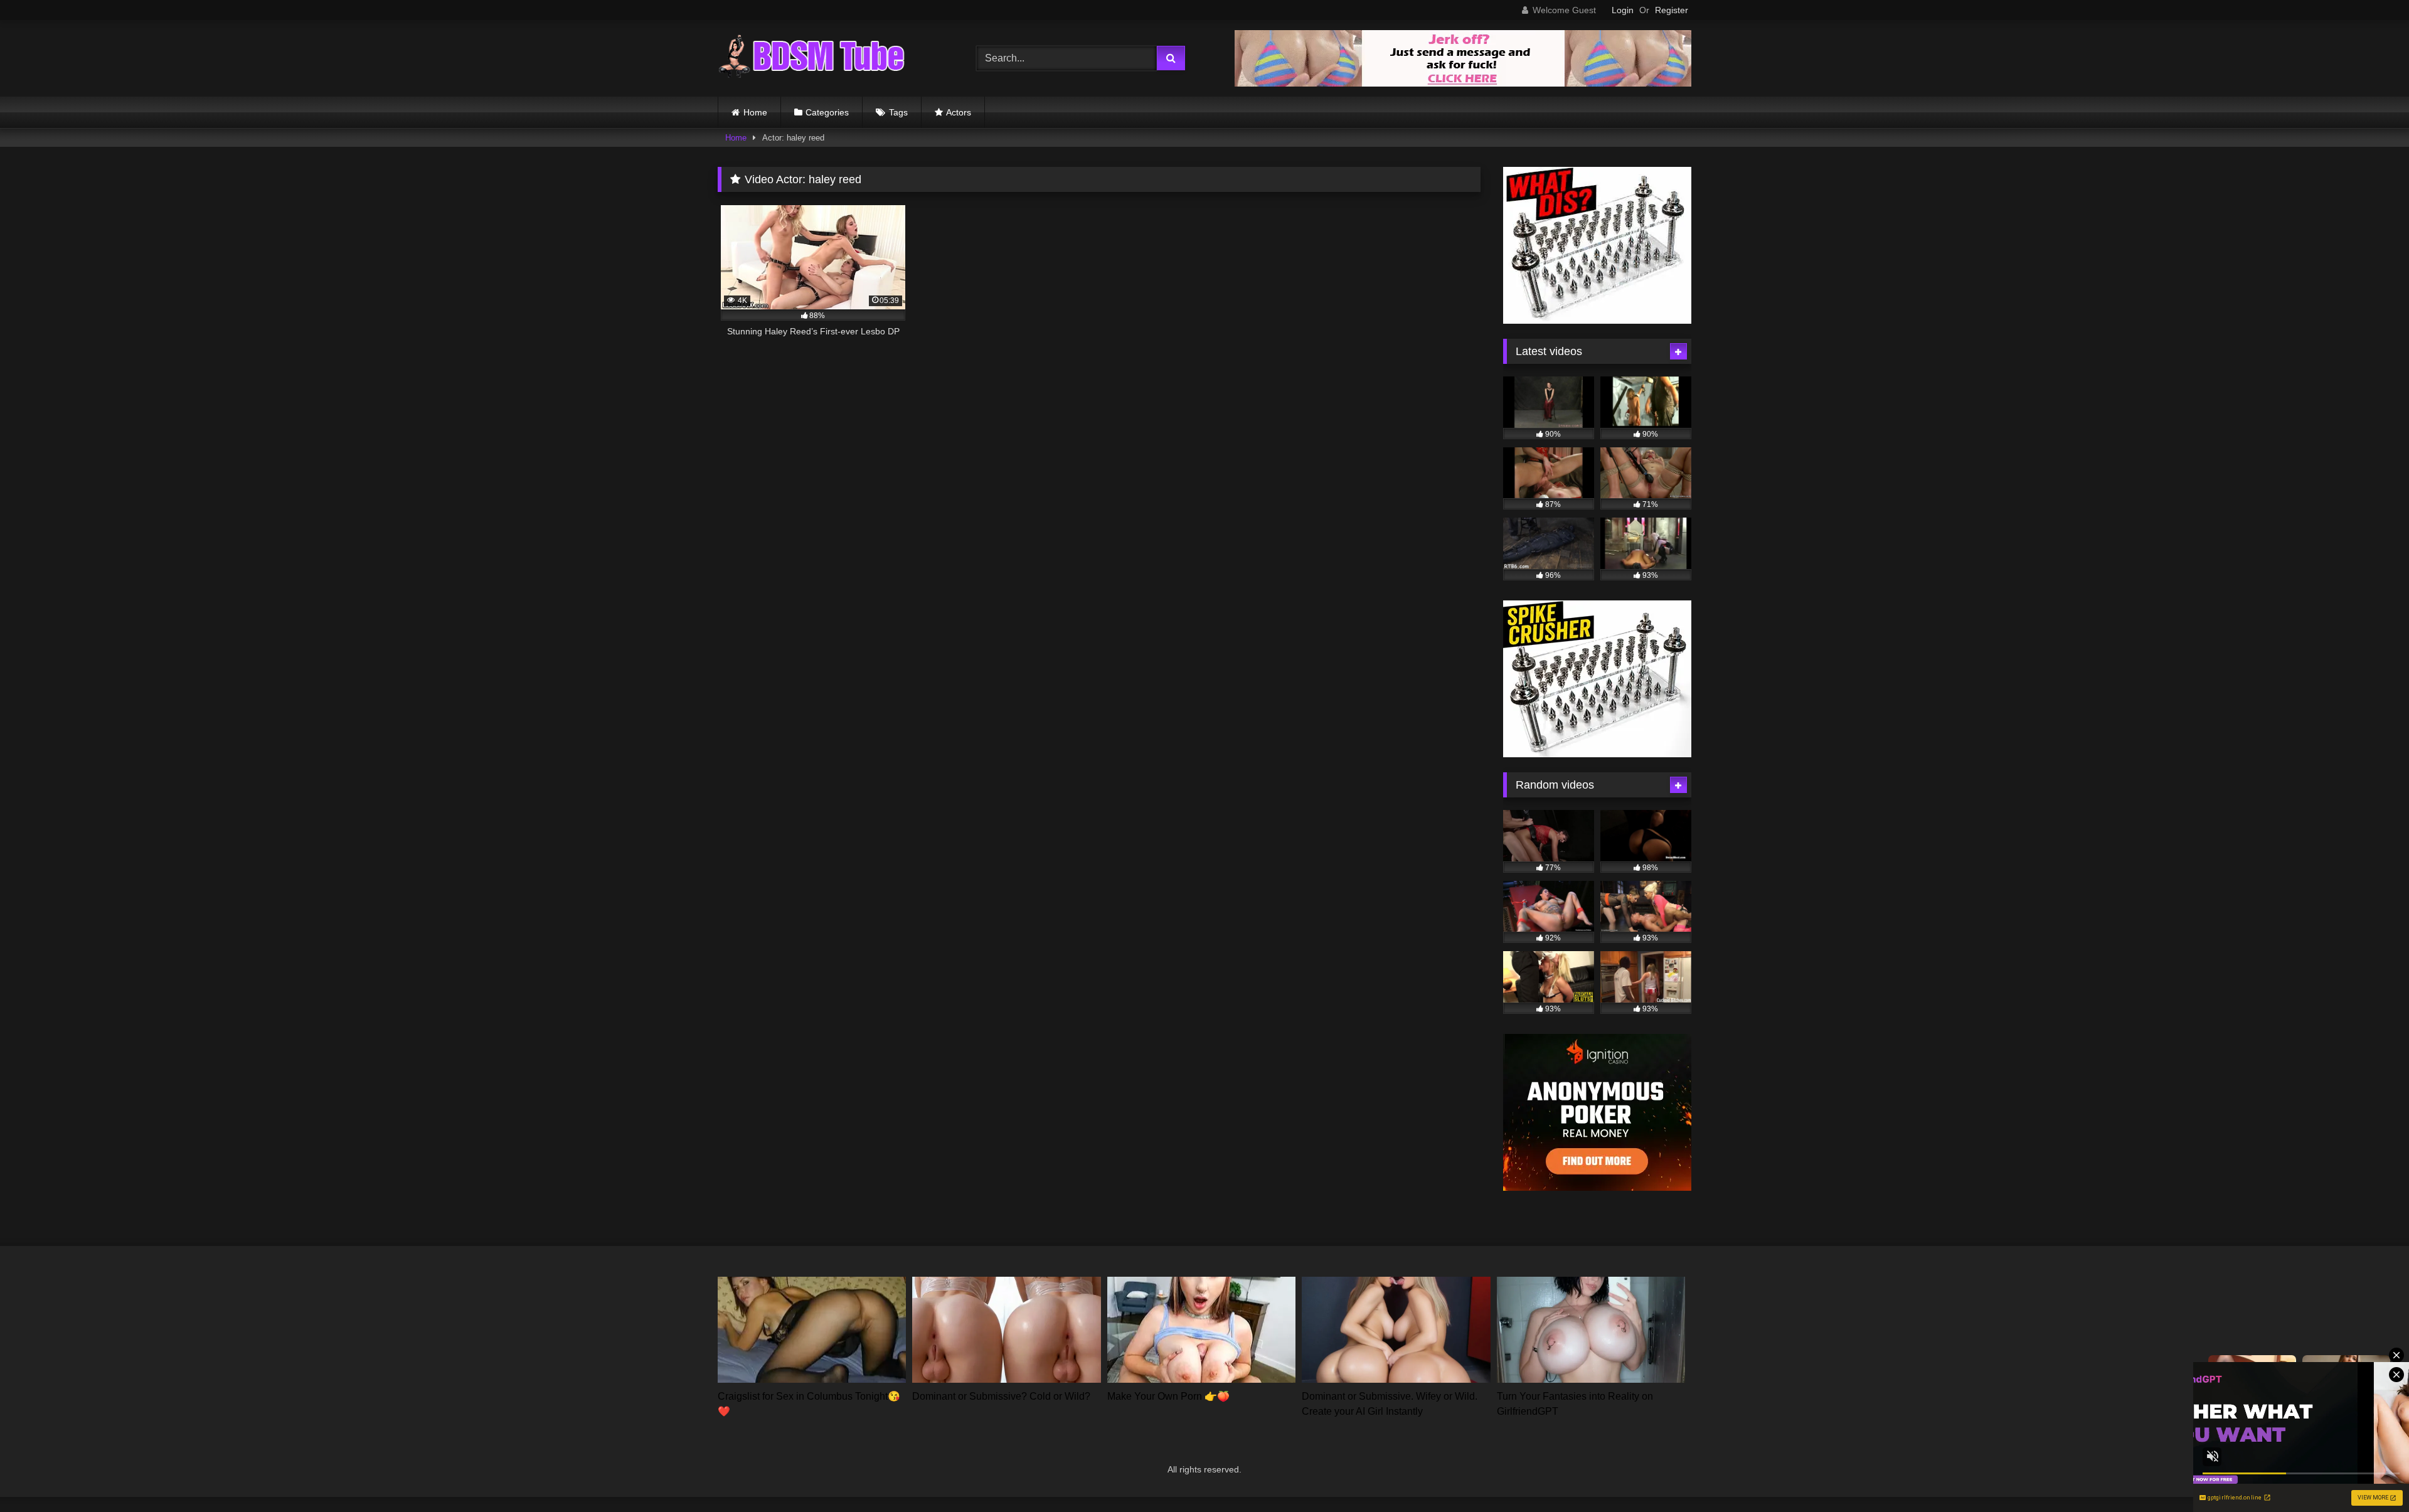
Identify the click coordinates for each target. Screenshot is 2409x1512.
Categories (827, 112)
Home (755, 112)
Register (1672, 10)
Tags (898, 112)
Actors (959, 112)
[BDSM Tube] (812, 58)
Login (1623, 10)
